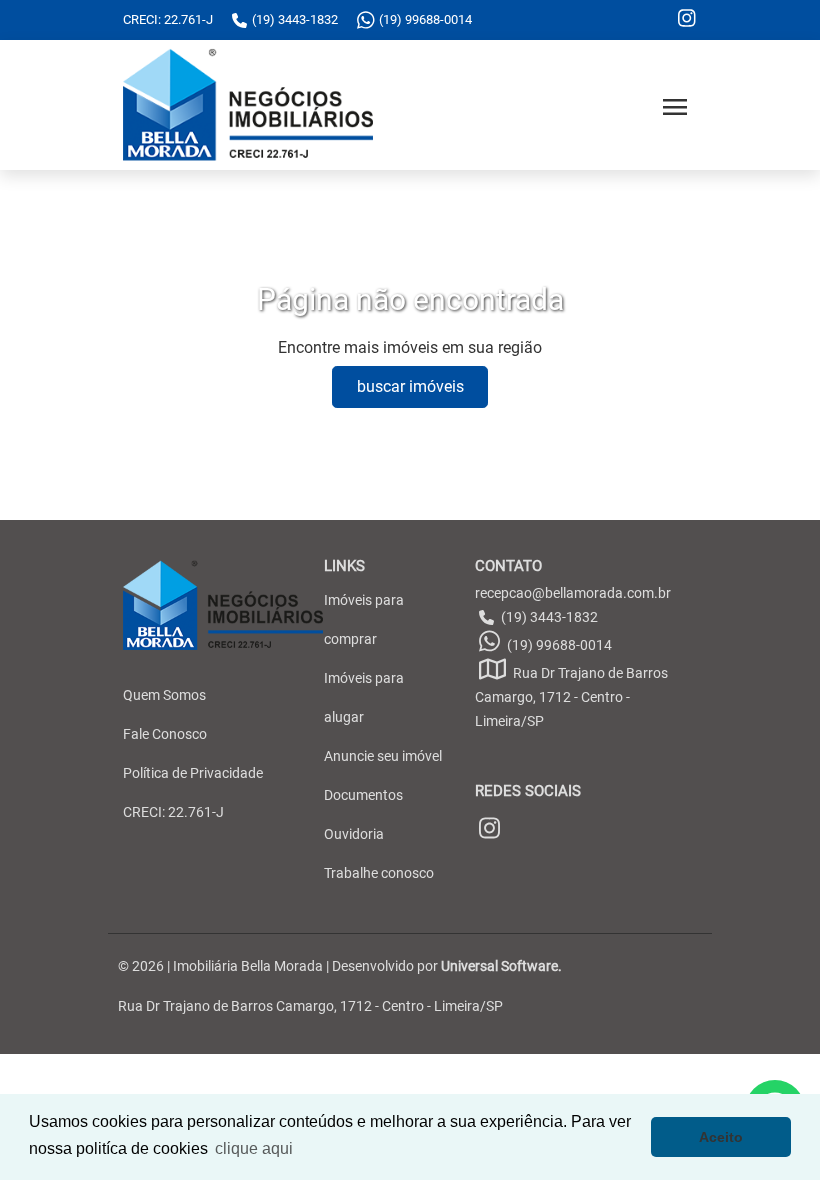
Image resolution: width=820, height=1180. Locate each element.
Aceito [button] (721, 1137)
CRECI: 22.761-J (173, 812)
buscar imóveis (410, 386)
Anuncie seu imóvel (383, 756)
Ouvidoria (354, 834)
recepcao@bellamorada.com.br (573, 593)
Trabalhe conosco (379, 873)
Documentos (363, 795)
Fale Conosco (165, 734)
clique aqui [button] (254, 1148)
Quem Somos (164, 695)
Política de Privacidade (193, 773)
